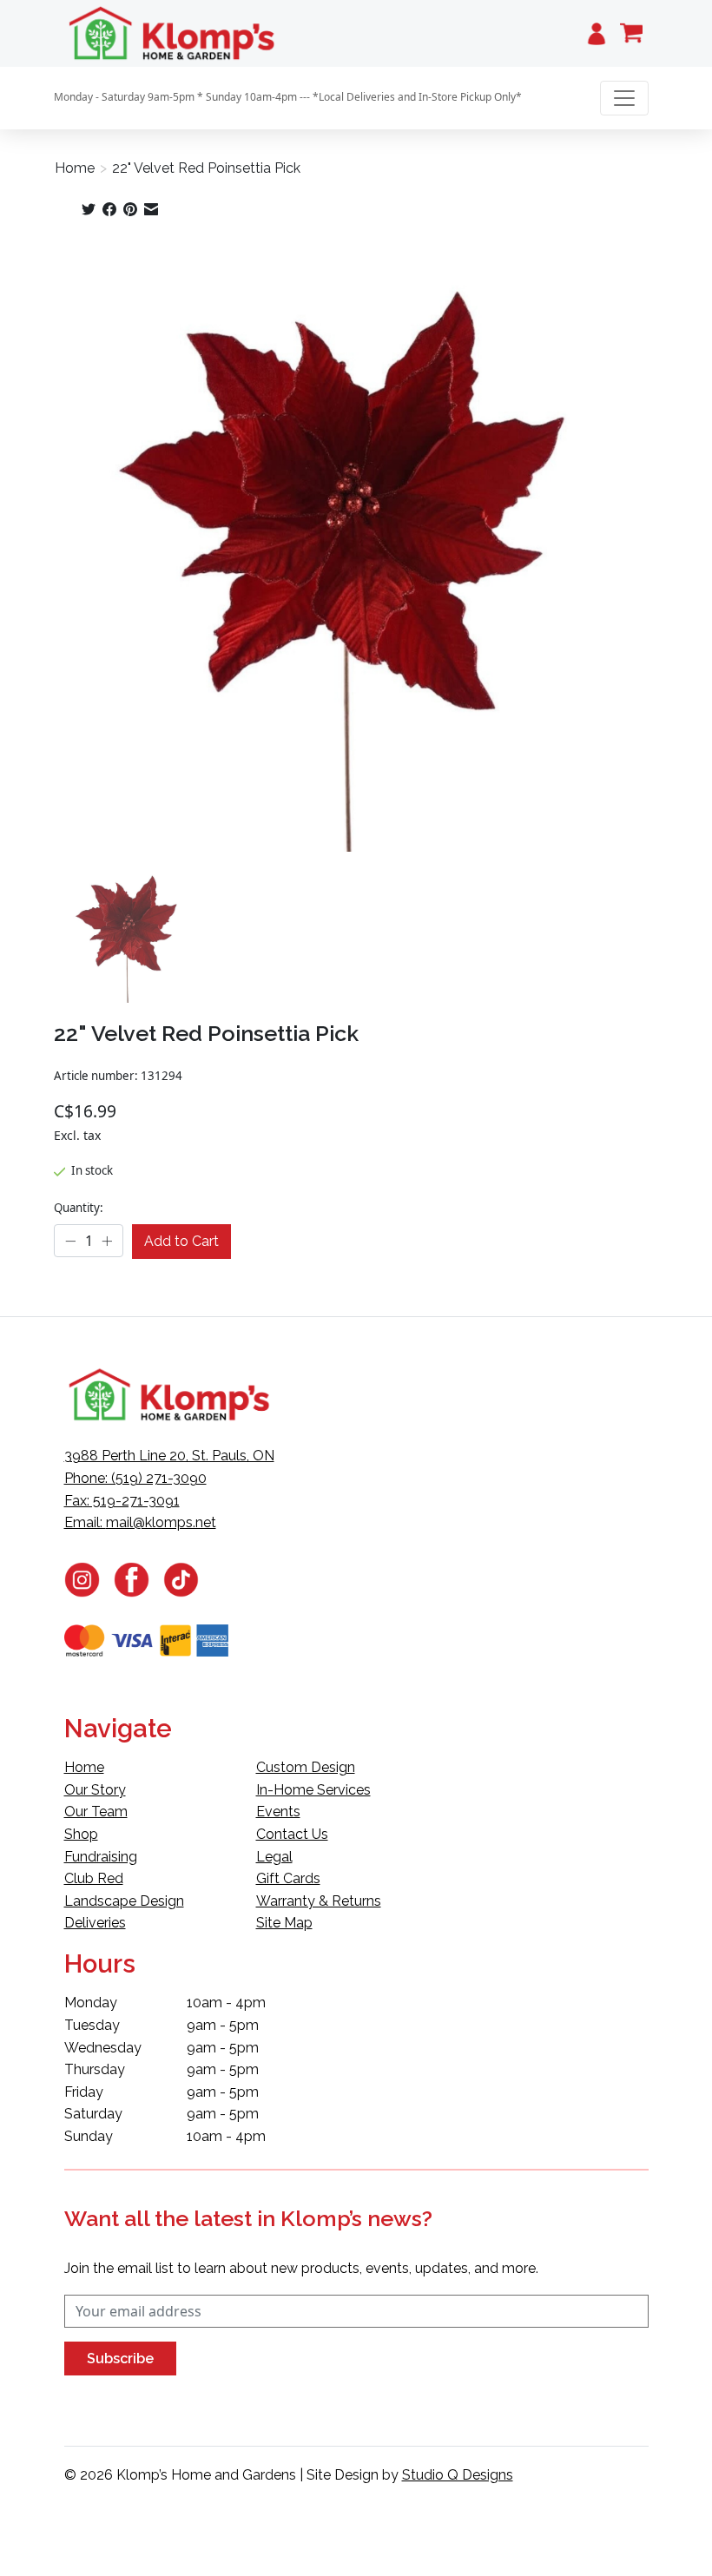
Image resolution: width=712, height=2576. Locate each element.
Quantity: (79, 1208)
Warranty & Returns (319, 1901)
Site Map (284, 1923)
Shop (81, 1834)
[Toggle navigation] (624, 98)
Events (278, 1812)
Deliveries (95, 1923)
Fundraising (101, 1857)
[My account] (597, 33)
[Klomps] (173, 33)
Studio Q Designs (458, 2475)
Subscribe (120, 2359)
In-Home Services (313, 1790)
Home (75, 168)
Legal (274, 1857)
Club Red (94, 1878)
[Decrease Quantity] (70, 1242)
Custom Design (306, 1767)
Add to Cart (181, 1241)
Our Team (96, 1812)
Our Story (95, 1790)
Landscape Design (124, 1901)
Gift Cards (288, 1878)
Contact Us (292, 1834)
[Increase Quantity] (107, 1242)
